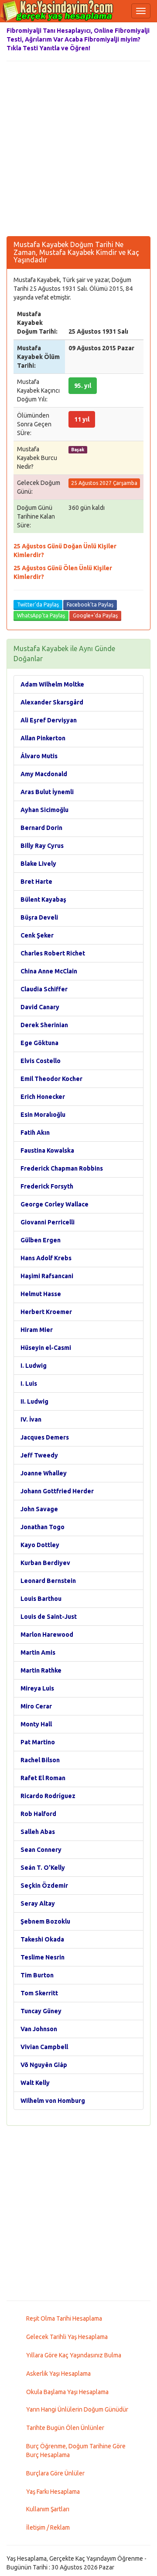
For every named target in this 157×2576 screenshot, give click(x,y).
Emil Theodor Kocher (51, 1079)
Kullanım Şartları (48, 2509)
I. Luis (29, 1384)
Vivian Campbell (44, 2047)
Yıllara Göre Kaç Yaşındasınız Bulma (74, 2355)
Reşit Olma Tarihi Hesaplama (64, 2318)
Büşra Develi (39, 917)
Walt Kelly (35, 2083)
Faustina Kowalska (47, 1150)
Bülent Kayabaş (43, 899)
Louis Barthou (41, 1599)
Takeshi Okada (42, 1939)
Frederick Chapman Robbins (62, 1168)
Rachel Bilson (40, 1760)
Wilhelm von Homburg (53, 2101)
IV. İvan (31, 1419)
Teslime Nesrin (43, 1957)
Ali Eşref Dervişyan (49, 720)
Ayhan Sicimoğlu (44, 810)
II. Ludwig (34, 1401)
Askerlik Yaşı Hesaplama (58, 2374)
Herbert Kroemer (46, 1312)
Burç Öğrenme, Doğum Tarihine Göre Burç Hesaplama (76, 2451)
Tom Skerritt (39, 1993)
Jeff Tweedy (39, 1455)
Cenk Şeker (37, 935)
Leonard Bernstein (48, 1581)
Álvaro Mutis (39, 756)
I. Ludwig (34, 1366)
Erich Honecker (43, 1097)
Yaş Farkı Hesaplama (53, 2492)
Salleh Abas (38, 1832)
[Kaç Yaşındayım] (57, 11)
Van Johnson (39, 2029)
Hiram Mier (37, 1330)
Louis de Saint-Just (49, 1617)
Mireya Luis (37, 1688)
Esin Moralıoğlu (43, 1115)
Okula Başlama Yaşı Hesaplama (67, 2392)
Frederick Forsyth (47, 1186)
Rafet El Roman (43, 1778)
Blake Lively (38, 864)
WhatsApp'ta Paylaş (41, 615)
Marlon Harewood (47, 1635)
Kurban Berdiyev (45, 1563)
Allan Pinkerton (43, 738)
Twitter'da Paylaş (38, 605)
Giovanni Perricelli (48, 1222)
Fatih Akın (35, 1133)
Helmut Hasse (41, 1294)
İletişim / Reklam (48, 2527)
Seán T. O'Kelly (43, 1868)
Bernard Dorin (41, 828)
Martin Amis (38, 1652)
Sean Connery (41, 1850)
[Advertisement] (78, 149)
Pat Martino (38, 1742)
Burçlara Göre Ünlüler (55, 2473)
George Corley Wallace (55, 1204)
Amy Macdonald (44, 774)
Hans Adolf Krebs (46, 1258)
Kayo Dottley (40, 1545)
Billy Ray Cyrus (42, 846)
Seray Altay (38, 1903)
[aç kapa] (141, 11)
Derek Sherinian (44, 1025)
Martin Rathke (41, 1670)
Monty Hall (36, 1724)
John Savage (39, 1509)
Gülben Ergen (41, 1240)
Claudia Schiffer (44, 989)
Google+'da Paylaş (95, 615)
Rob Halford (38, 1814)
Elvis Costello (41, 1061)
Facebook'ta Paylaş (90, 605)
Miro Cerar (36, 1706)
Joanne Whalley (44, 1473)
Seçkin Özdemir (44, 1886)
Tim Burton (37, 1975)
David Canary (40, 1007)
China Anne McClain (49, 971)
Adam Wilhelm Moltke (52, 684)
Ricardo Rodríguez (48, 1796)
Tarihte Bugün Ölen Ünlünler (65, 2428)
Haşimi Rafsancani (47, 1276)
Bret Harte (36, 882)
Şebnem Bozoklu (45, 1921)
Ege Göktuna (39, 1043)
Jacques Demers (45, 1437)
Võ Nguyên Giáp (44, 2065)
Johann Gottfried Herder (57, 1491)
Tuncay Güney (41, 2011)
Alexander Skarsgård (52, 702)
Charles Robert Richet (53, 953)
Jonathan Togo (43, 1527)
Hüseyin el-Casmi (46, 1348)
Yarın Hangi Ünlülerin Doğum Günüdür (77, 2409)
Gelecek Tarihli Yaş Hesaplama (67, 2337)
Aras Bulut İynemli (47, 792)
